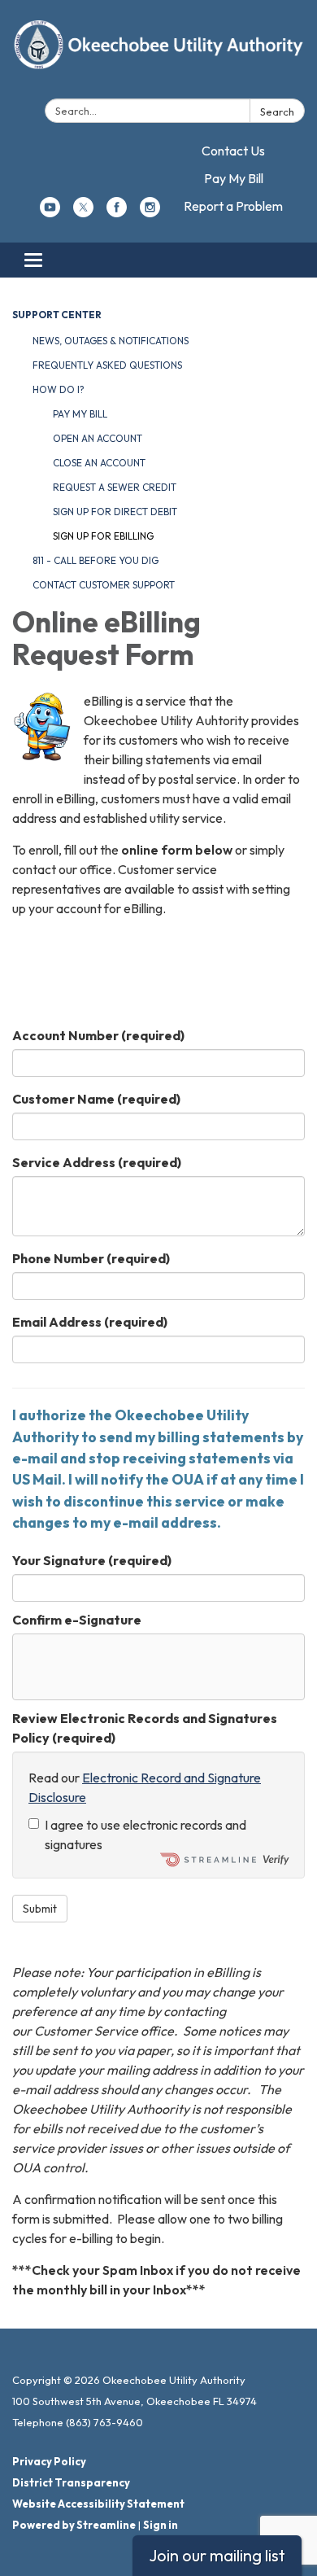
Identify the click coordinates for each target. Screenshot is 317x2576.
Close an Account (99, 463)
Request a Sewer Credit (115, 487)
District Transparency (71, 2482)
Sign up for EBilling (103, 536)
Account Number (98, 1035)
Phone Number (91, 1258)
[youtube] (50, 212)
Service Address (97, 1162)
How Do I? (59, 389)
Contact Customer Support (104, 585)
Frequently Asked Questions (107, 365)
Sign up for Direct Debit (115, 512)
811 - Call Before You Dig (96, 560)
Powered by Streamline (74, 2525)
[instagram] (150, 212)
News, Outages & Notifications (111, 341)
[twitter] (83, 212)
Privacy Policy (49, 2461)
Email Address (90, 1322)
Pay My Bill (234, 178)
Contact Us (233, 151)
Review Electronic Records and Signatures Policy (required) (145, 1728)
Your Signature (92, 1560)
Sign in (161, 2525)
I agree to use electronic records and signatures (145, 1835)
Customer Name (96, 1099)
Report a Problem (233, 206)
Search (277, 112)
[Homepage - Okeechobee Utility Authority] (158, 52)
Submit (40, 1909)
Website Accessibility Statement (98, 2504)
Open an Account (98, 438)
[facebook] (117, 212)
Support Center (57, 315)
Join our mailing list (217, 2555)
